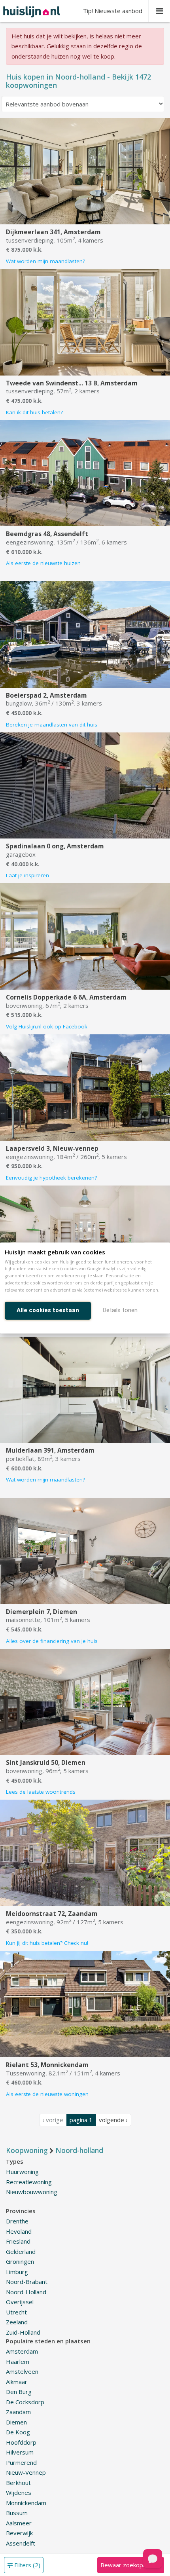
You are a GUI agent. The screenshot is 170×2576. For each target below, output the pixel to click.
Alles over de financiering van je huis (52, 1641)
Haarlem (18, 2362)
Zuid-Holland (23, 2332)
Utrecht (16, 2312)
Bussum (17, 2513)
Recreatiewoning (29, 2182)
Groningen (20, 2261)
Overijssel (20, 2302)
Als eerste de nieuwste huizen (43, 563)
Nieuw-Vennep (26, 2472)
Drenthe (17, 2221)
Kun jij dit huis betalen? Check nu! (47, 1943)
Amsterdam (22, 2351)
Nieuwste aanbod (113, 11)
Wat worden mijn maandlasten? (45, 261)
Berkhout (18, 2483)
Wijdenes (19, 2493)
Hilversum (20, 2452)
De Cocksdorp (25, 2402)
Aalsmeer (19, 2523)
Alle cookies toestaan (48, 1310)
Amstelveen (22, 2371)
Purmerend (21, 2462)
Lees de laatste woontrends (41, 1792)
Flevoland (19, 2231)
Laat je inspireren (27, 875)
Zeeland (17, 2322)
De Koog (18, 2432)
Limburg (17, 2272)
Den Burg (19, 2392)
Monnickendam (26, 2503)
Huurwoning (22, 2172)
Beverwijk (19, 2533)
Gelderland (21, 2252)
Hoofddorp (21, 2442)
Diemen (16, 2422)
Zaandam (18, 2412)
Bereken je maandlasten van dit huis (52, 725)
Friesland (18, 2241)
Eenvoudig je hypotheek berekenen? (51, 1178)
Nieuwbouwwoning (32, 2192)
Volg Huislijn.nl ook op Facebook (47, 1026)
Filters (26, 2565)
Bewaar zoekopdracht (130, 2565)
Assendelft (21, 2543)
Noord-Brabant (27, 2282)
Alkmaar (17, 2382)
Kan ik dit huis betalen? (34, 412)
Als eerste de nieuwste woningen (47, 2094)
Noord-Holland (26, 2292)
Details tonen (120, 1310)
